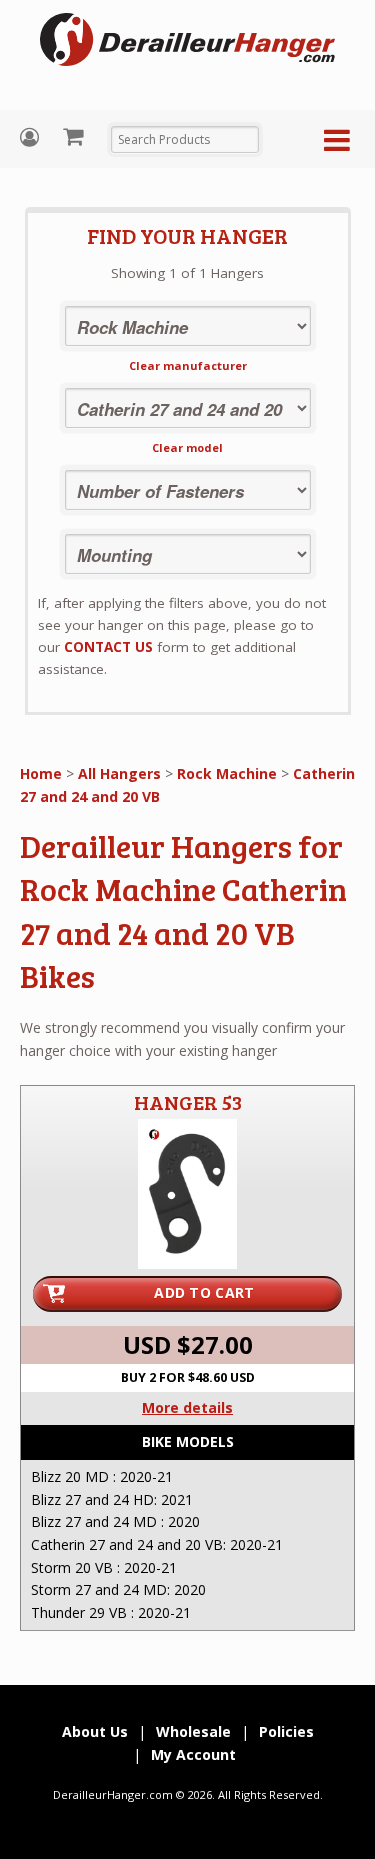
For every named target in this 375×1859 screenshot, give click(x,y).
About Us (95, 1731)
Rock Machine (227, 773)
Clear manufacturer (188, 365)
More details (187, 1407)
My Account (32, 137)
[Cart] (75, 136)
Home (41, 773)
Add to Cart (204, 1292)
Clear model (187, 447)
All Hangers (119, 773)
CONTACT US (108, 647)
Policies (286, 1731)
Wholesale (193, 1731)
